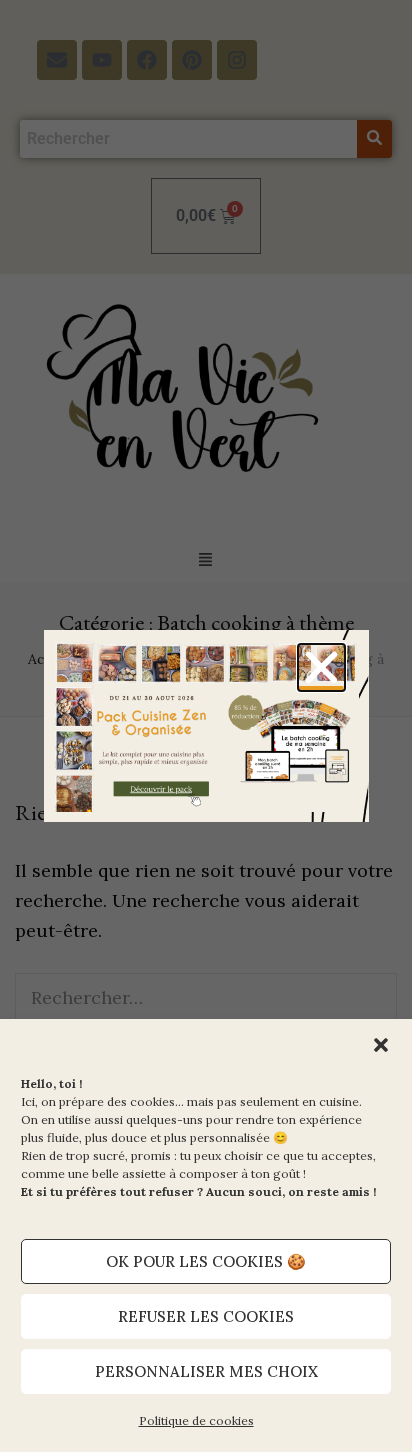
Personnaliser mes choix (206, 1371)
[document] (206, 726)
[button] (381, 1045)
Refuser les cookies (206, 1316)
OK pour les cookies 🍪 (206, 1261)
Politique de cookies (196, 1420)
